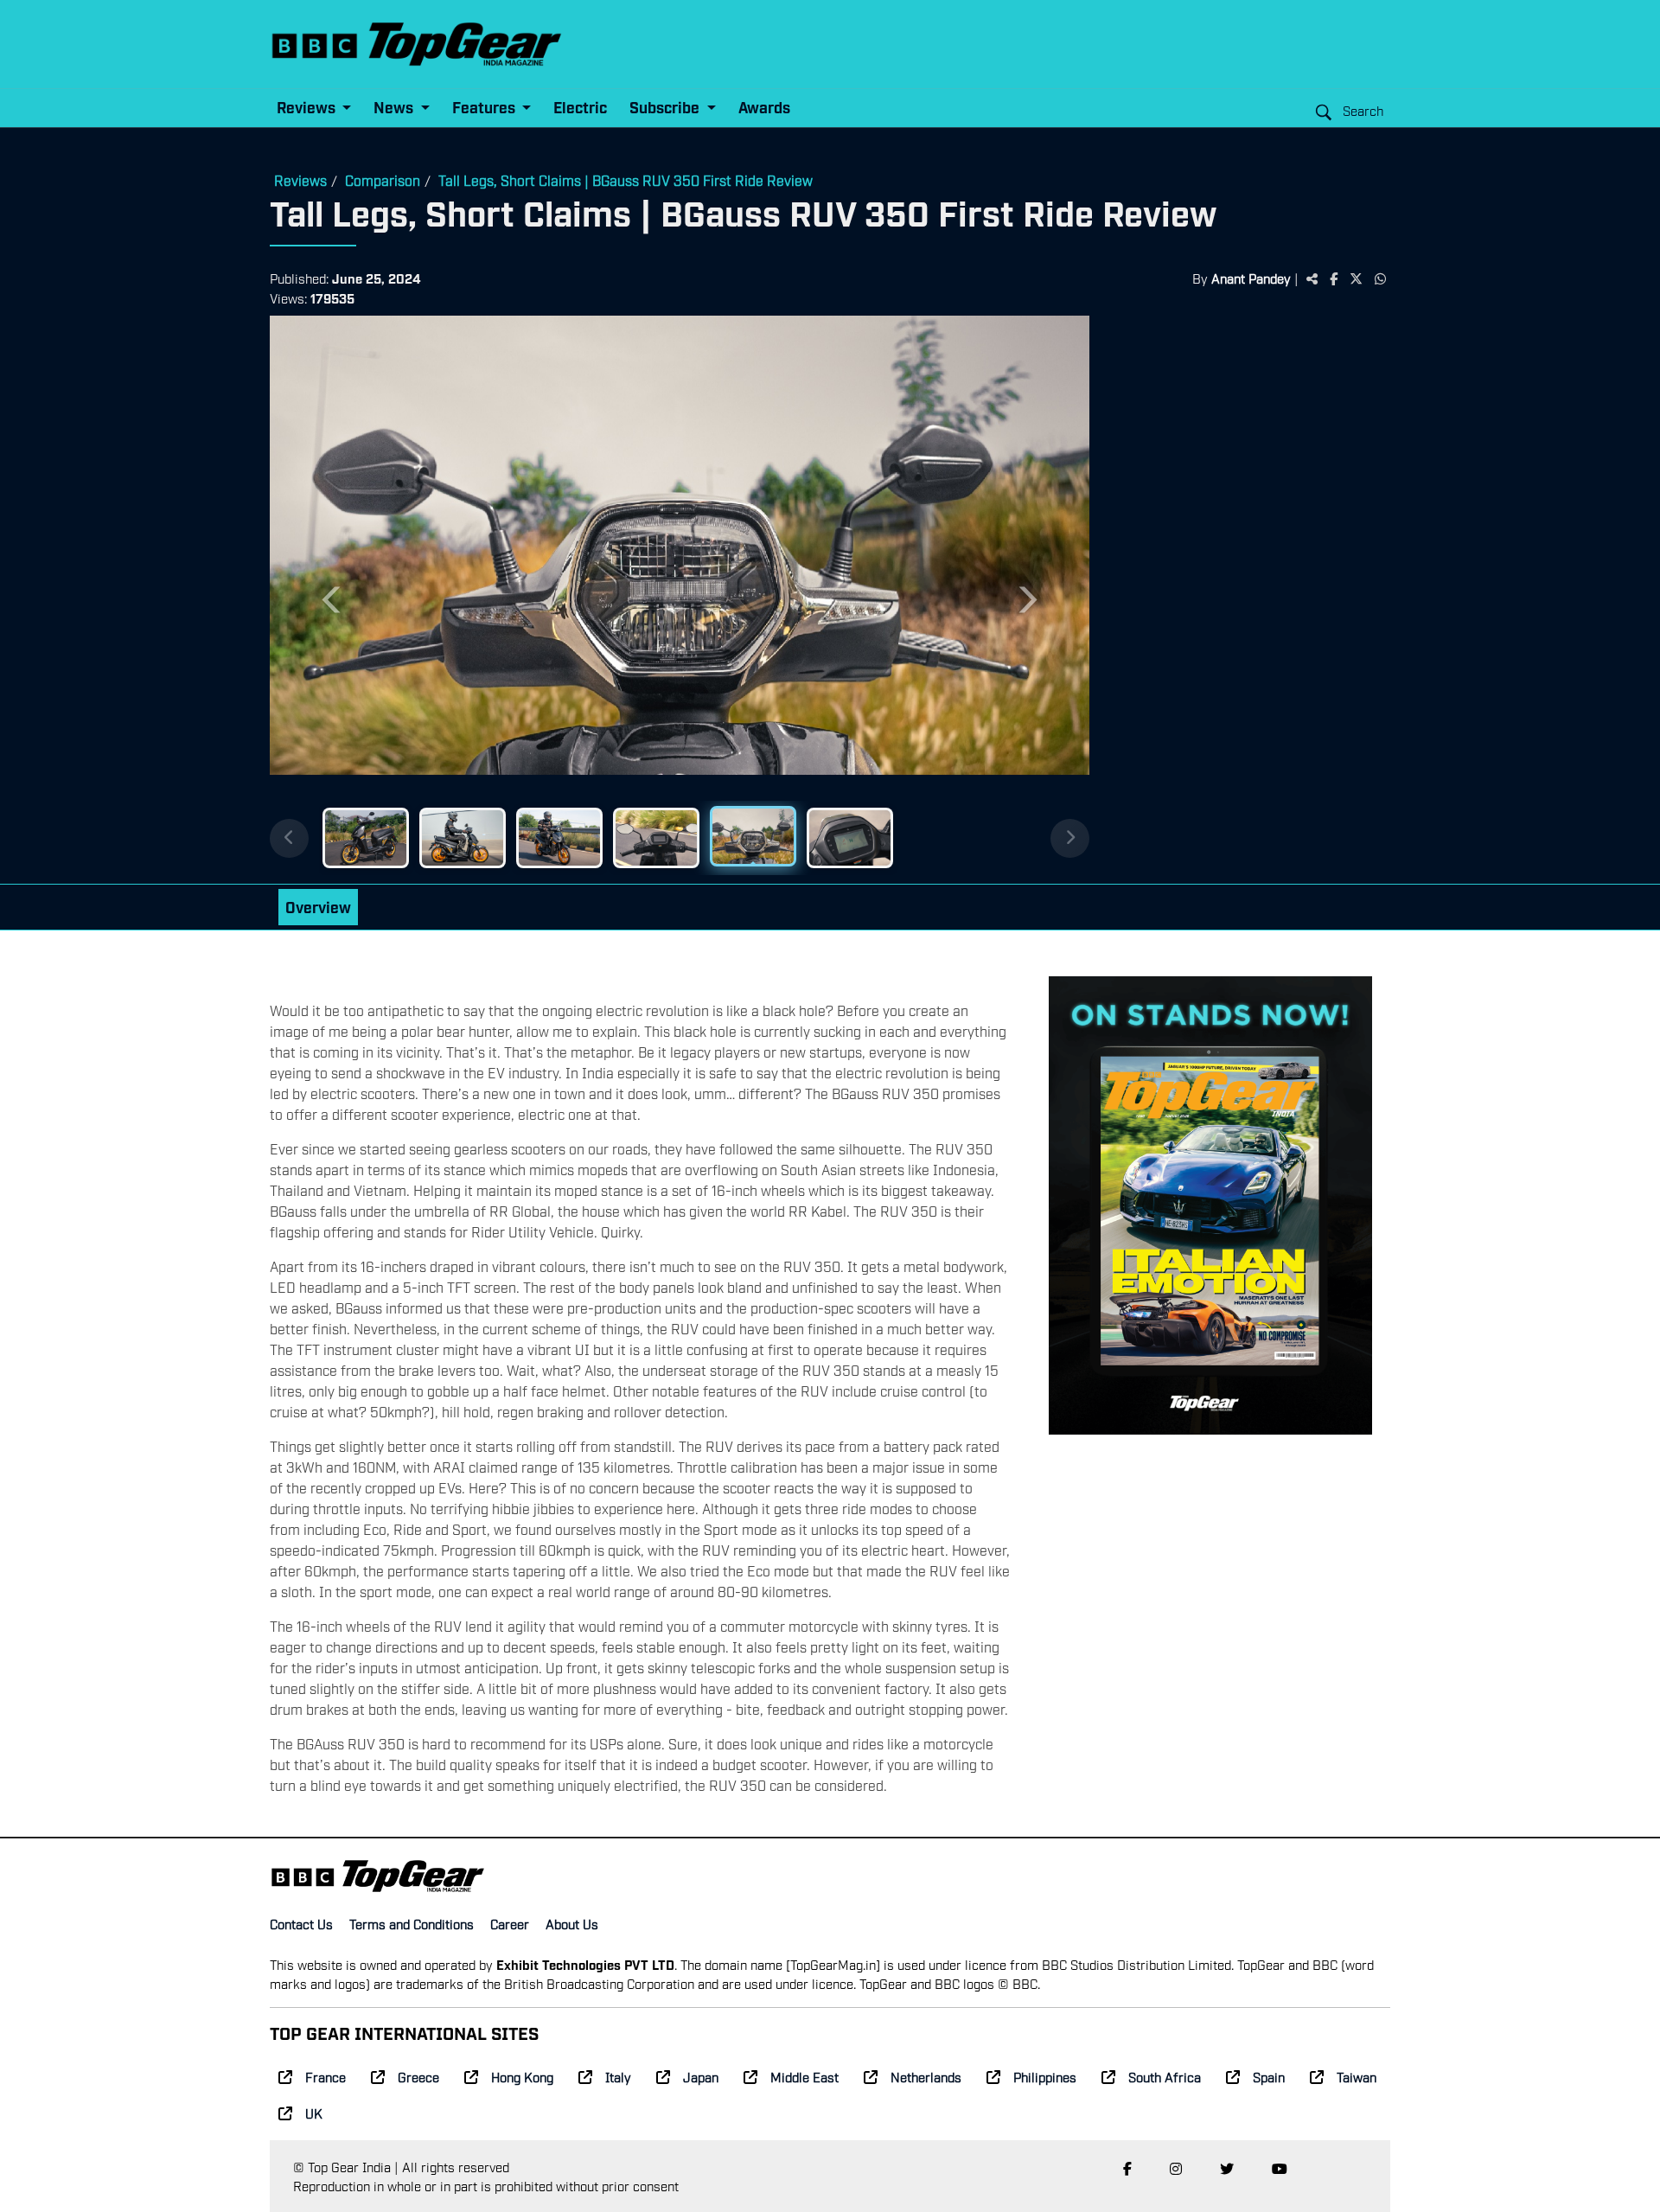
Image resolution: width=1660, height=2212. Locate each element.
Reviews (300, 180)
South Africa (1165, 2076)
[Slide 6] (850, 838)
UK (314, 2113)
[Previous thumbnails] (289, 838)
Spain (1269, 2076)
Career (510, 1923)
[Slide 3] (559, 838)
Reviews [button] (308, 107)
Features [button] (485, 107)
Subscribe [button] (666, 107)
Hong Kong (522, 2076)
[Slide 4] (656, 838)
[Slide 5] (753, 836)
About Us (572, 1923)
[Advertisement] (1240, 584)
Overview (318, 907)
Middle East (804, 2076)
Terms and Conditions (412, 1923)
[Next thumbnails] (1070, 838)
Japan (701, 2076)
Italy (618, 2076)
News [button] (395, 107)
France (326, 2076)
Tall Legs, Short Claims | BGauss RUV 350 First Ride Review (626, 180)
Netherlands (926, 2076)
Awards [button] (764, 107)
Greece (418, 2076)
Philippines (1045, 2076)
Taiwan (1357, 2076)
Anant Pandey (1251, 278)
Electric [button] (580, 107)
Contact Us (301, 1923)
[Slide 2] (463, 838)
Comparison (383, 180)
